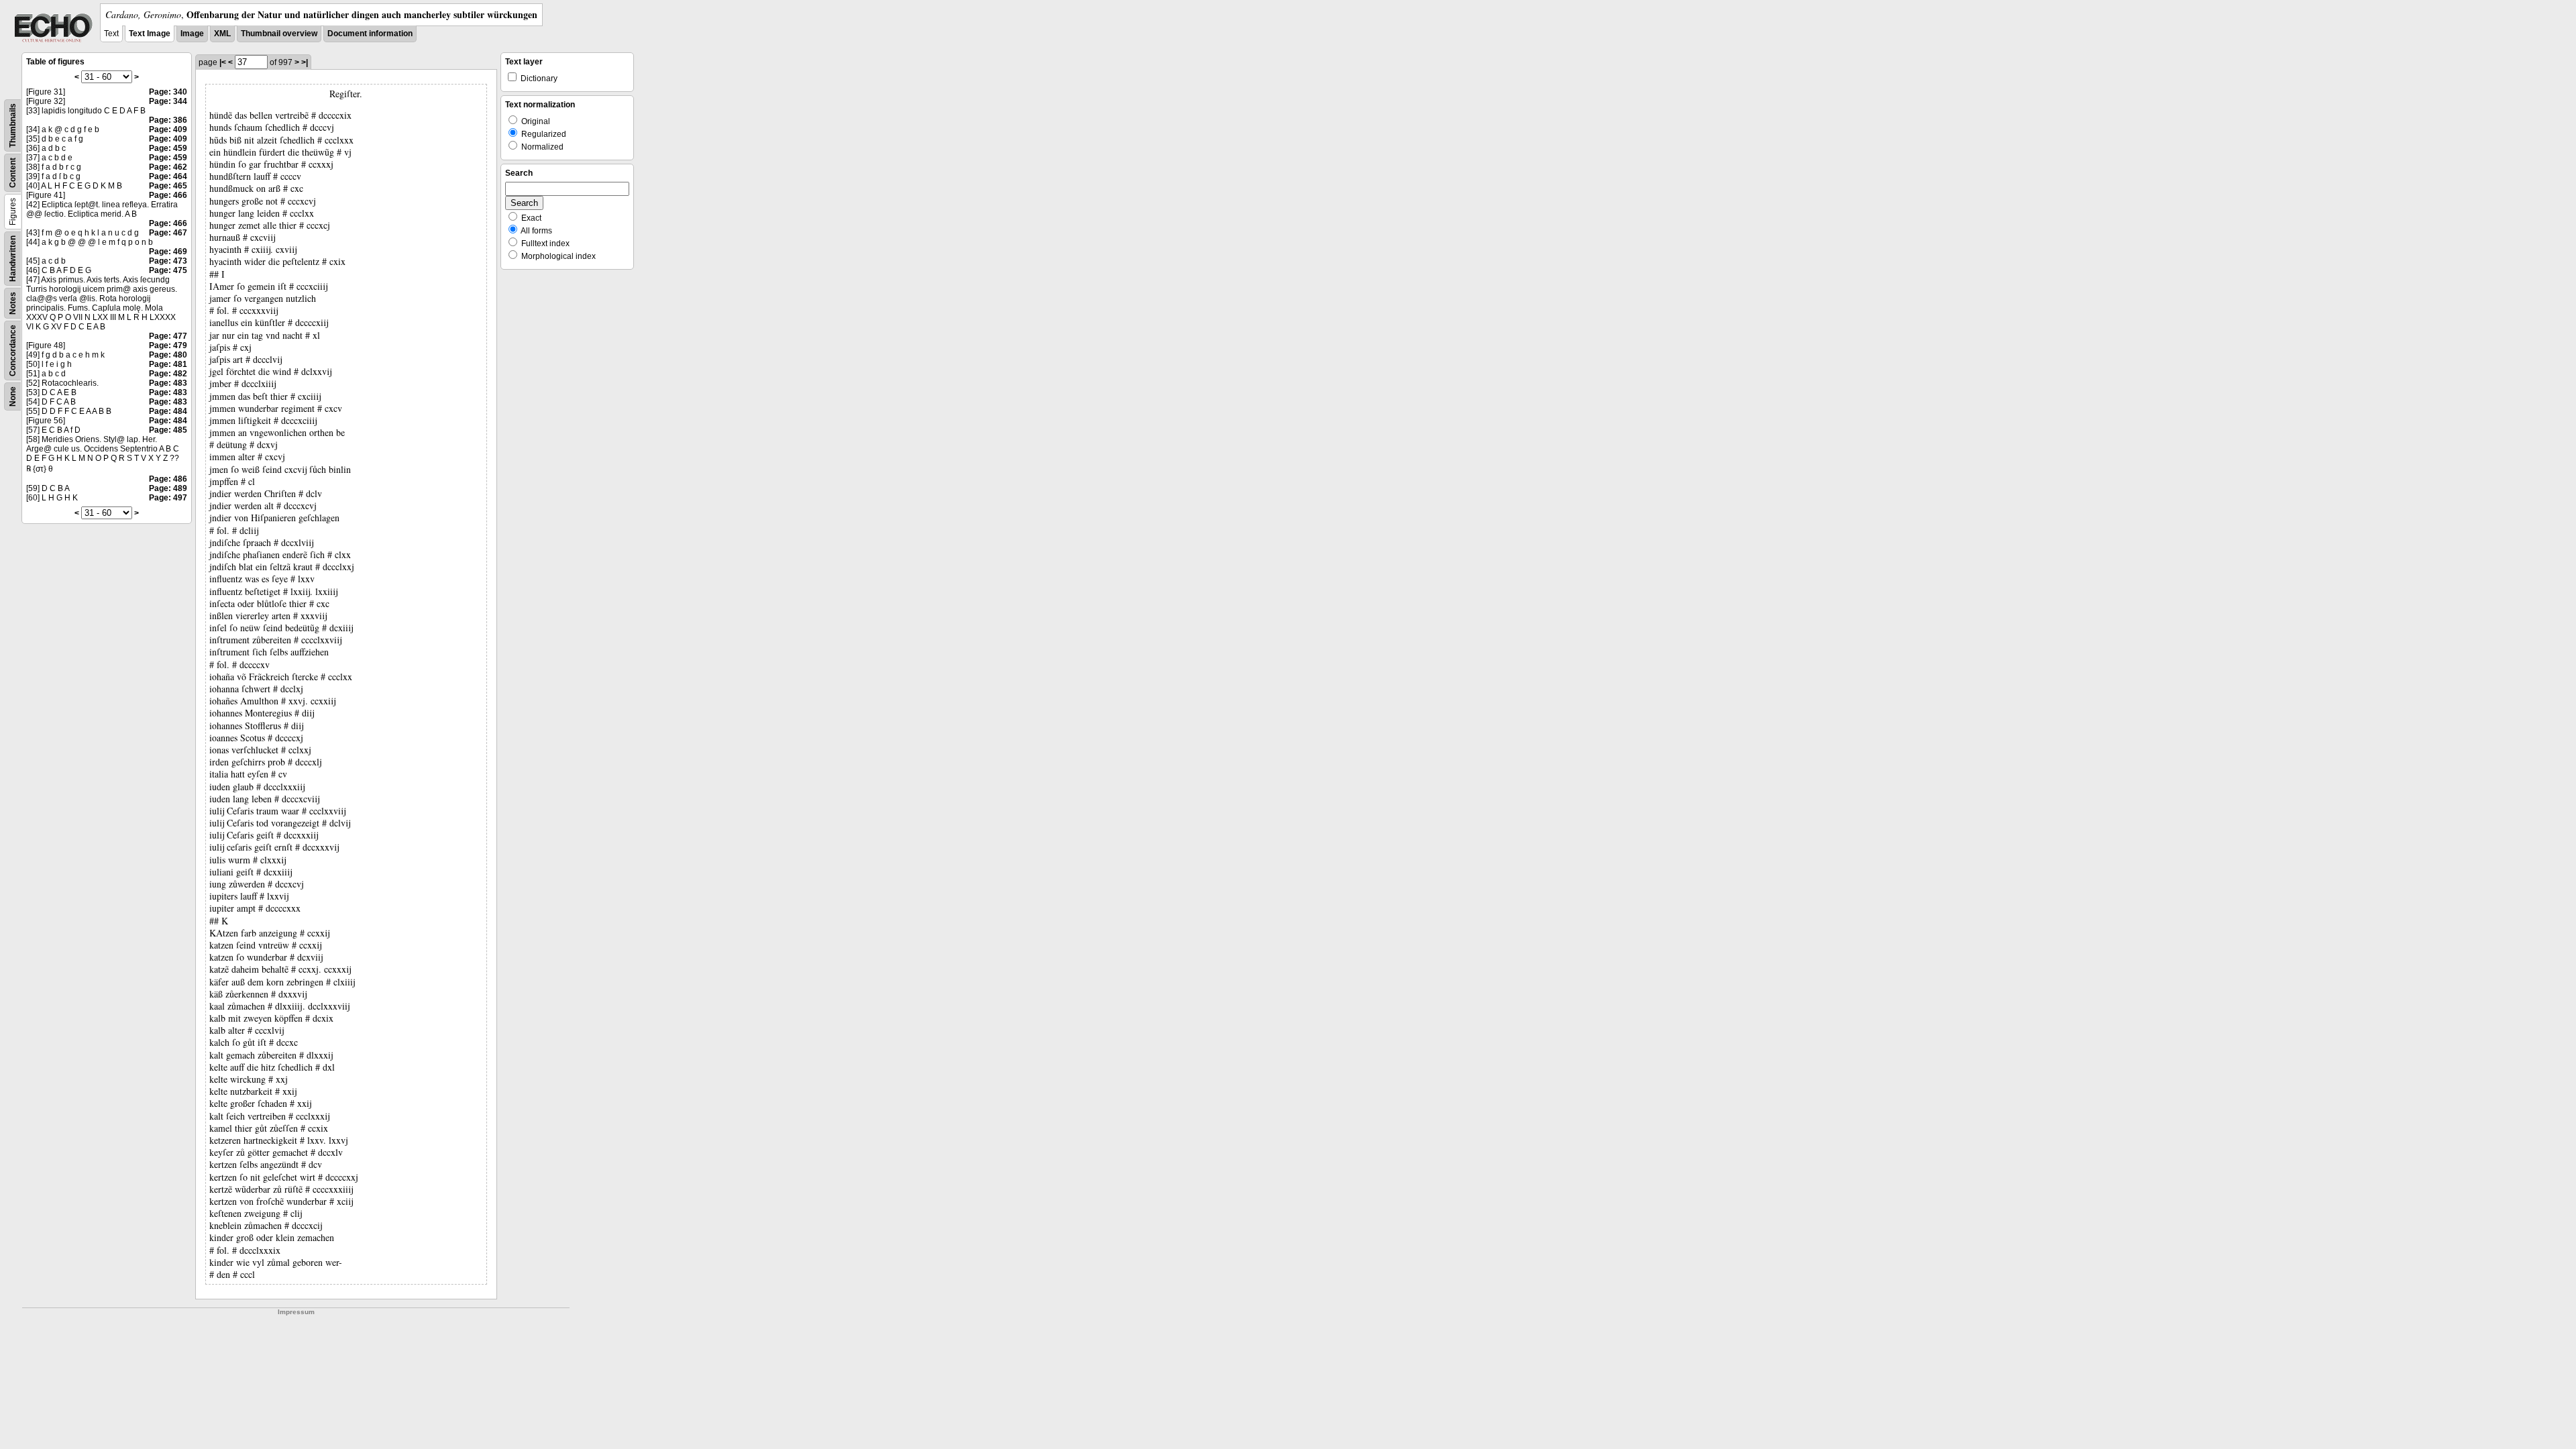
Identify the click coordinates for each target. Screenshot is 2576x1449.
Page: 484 (168, 411)
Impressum (296, 1312)
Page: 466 (168, 195)
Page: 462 (168, 167)
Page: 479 (168, 345)
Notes (13, 303)
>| (305, 62)
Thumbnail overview (279, 34)
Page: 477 (168, 336)
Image (192, 34)
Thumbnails (13, 125)
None (13, 396)
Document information (370, 34)
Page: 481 (168, 364)
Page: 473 (168, 261)
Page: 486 (168, 479)
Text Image (150, 34)
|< (223, 62)
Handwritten (13, 259)
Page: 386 (168, 120)
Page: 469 (168, 252)
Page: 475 (168, 270)
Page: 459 (168, 148)
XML (222, 34)
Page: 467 (168, 233)
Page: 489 (168, 488)
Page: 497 (168, 498)
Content (13, 173)
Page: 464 (168, 176)
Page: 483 (168, 383)
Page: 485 (168, 430)
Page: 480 (168, 355)
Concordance (13, 351)
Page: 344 (168, 101)
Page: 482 (168, 374)
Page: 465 (168, 186)
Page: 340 (168, 92)
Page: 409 (168, 129)
